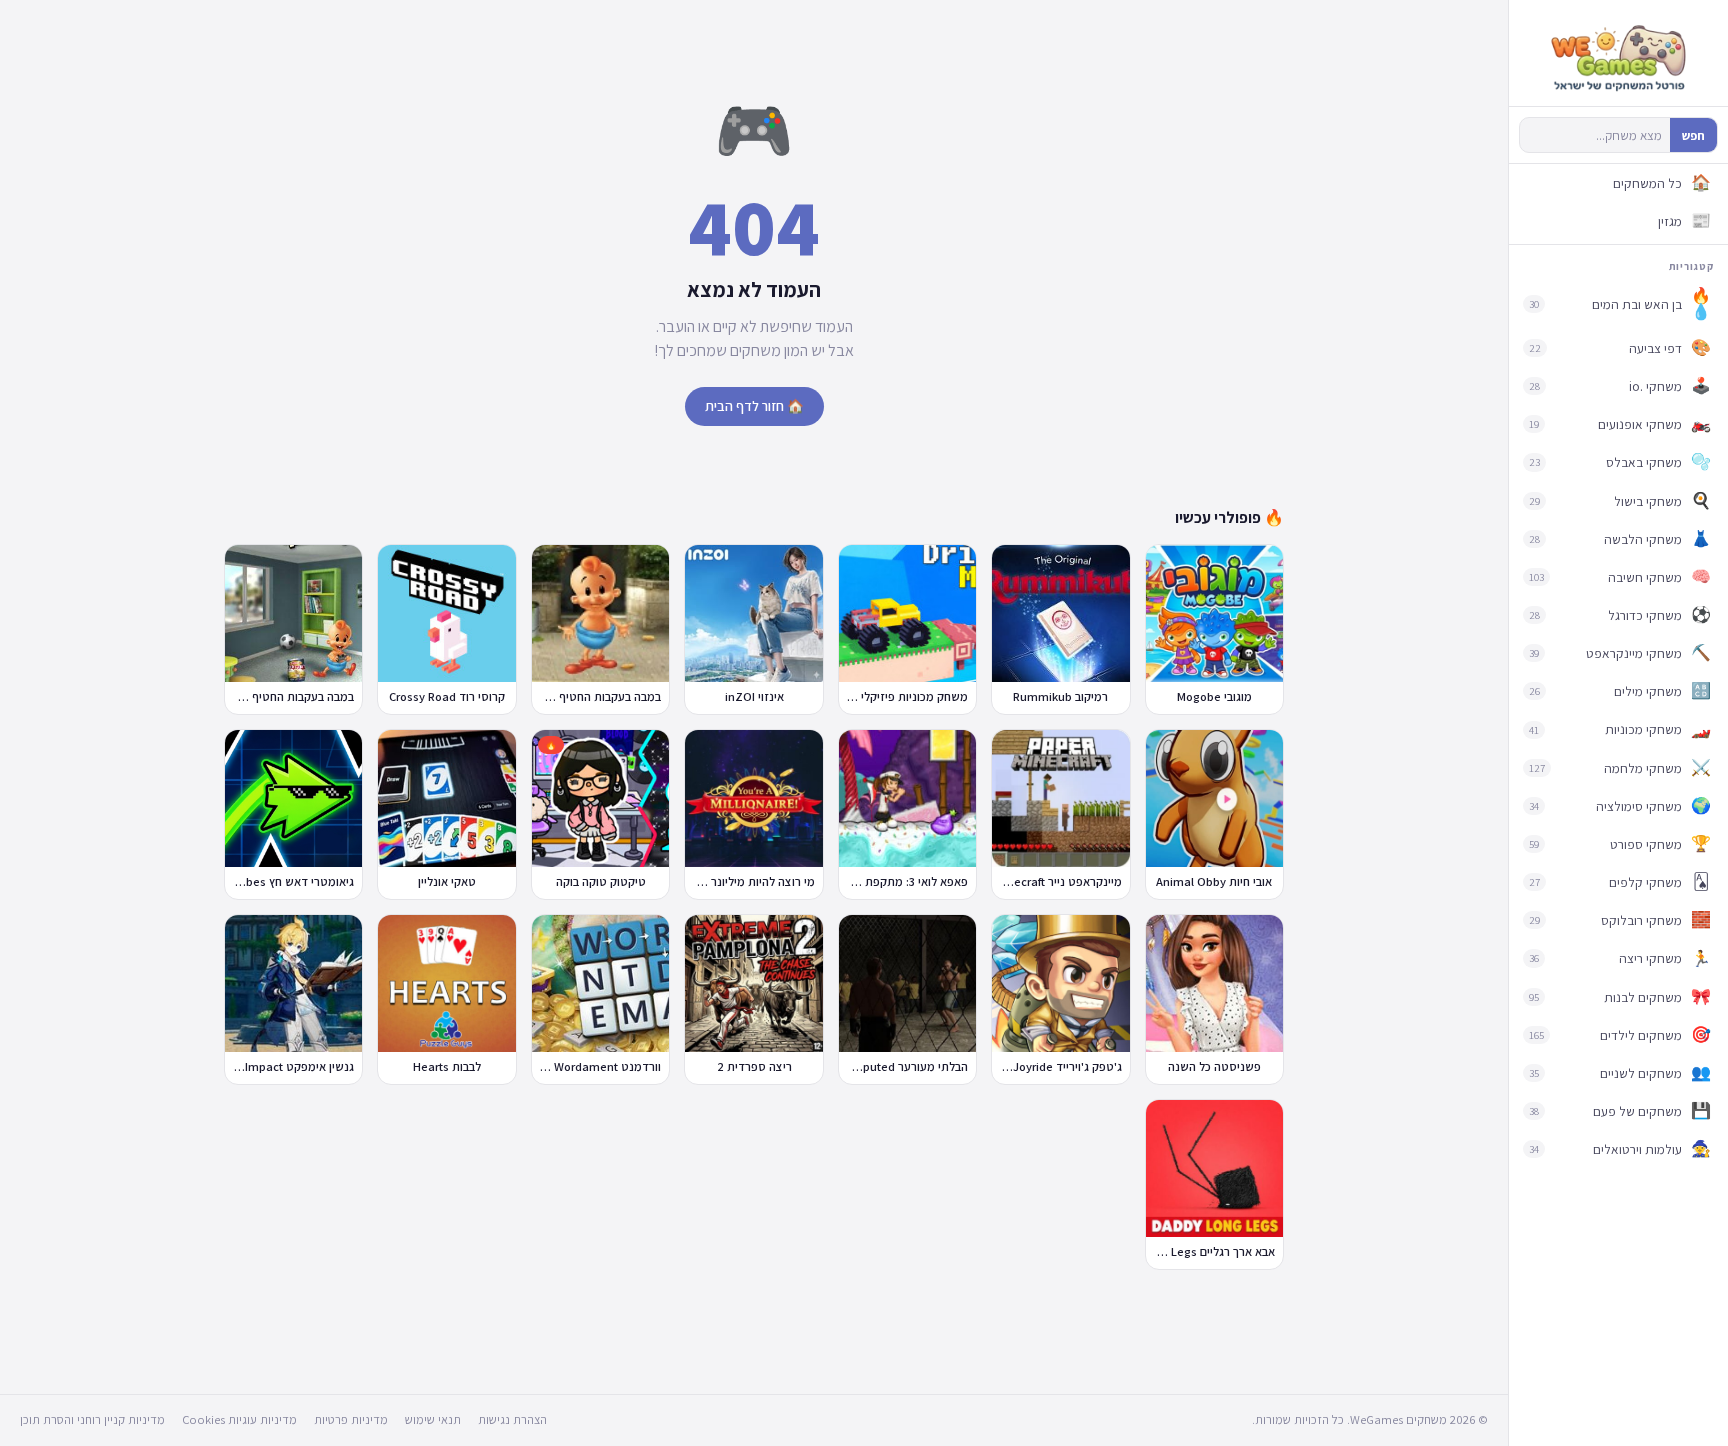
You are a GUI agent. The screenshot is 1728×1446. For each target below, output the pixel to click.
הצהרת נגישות (512, 1419)
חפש (1693, 135)
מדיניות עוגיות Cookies (239, 1419)
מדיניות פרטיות (351, 1419)
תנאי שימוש (433, 1419)
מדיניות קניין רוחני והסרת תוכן (92, 1419)
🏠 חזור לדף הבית (754, 406)
